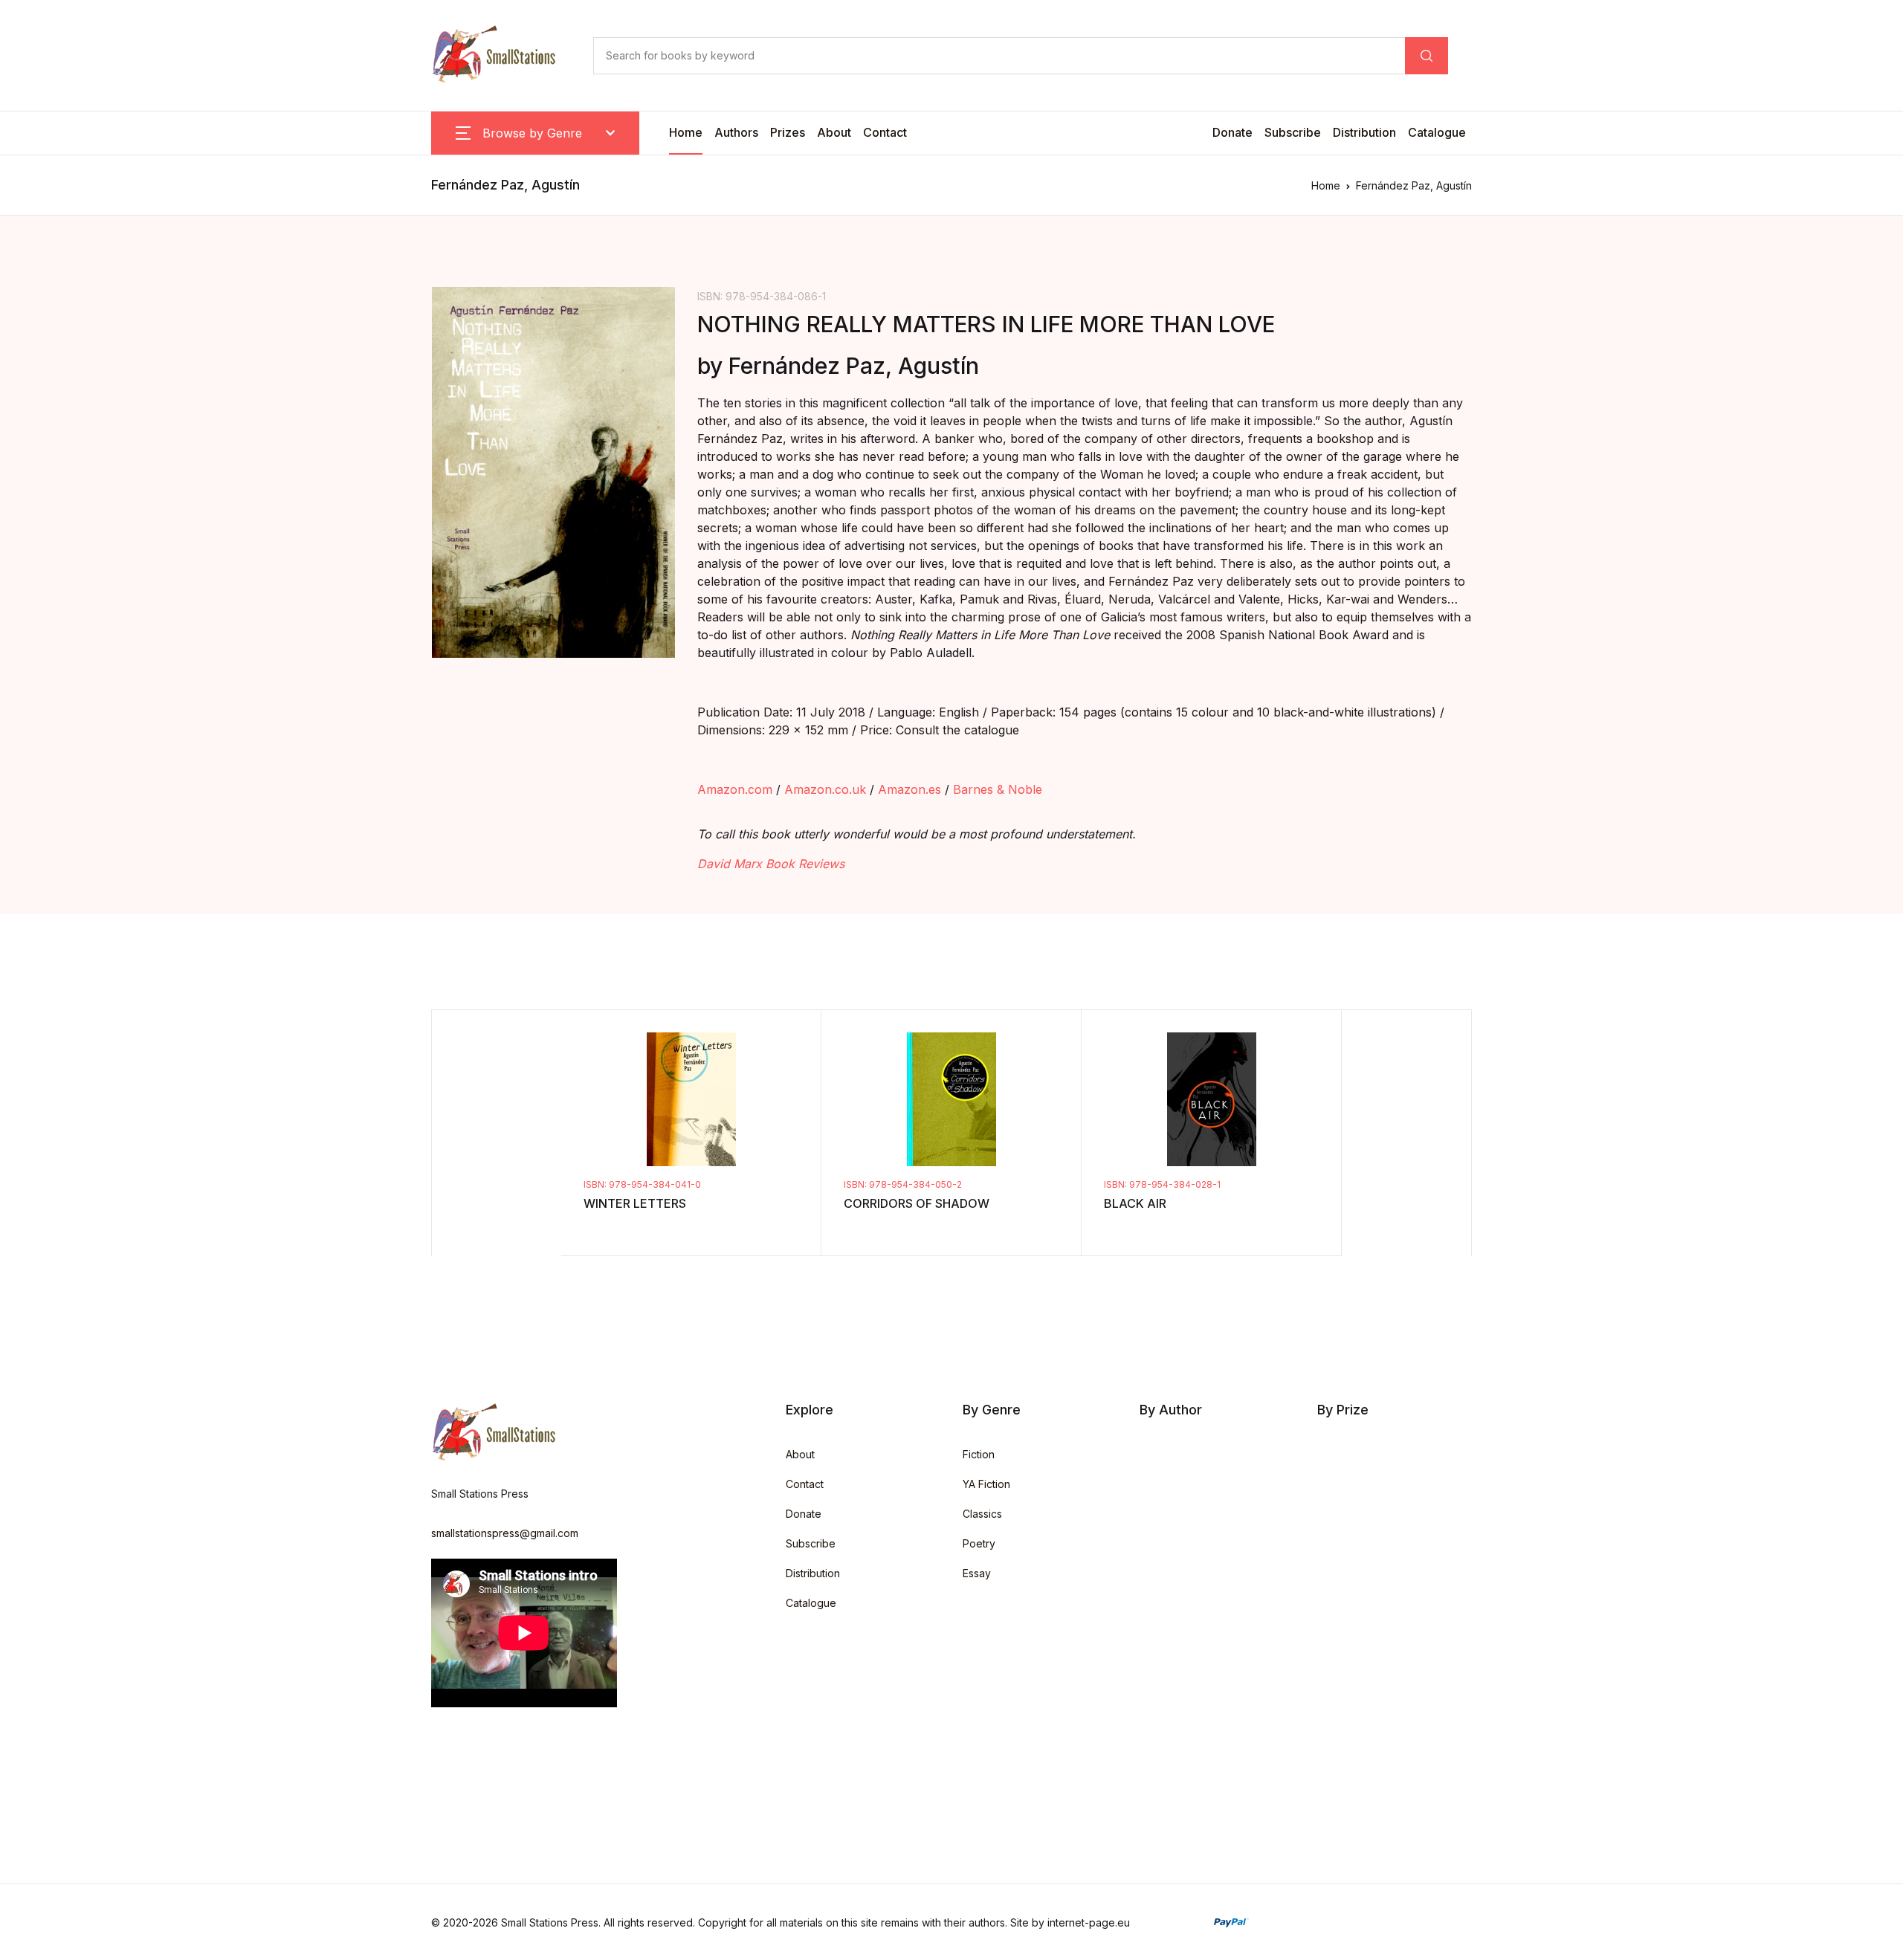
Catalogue (1437, 132)
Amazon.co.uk (825, 789)
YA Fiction (986, 1484)
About (834, 132)
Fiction (979, 1454)
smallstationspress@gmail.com (505, 1533)
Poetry (979, 1543)
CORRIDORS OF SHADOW (917, 1203)
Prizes (788, 132)
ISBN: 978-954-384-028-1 (1162, 1184)
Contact (885, 132)
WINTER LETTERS (635, 1203)
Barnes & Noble (998, 789)
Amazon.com (735, 789)
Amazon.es (910, 789)
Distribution (1364, 132)
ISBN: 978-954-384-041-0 (642, 1184)
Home (686, 132)
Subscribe (1293, 132)
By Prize (1343, 1410)
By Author (1171, 1410)
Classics (982, 1514)
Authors (736, 132)
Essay (977, 1573)
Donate (1232, 132)
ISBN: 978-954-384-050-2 (903, 1184)
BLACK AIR (1135, 1203)
